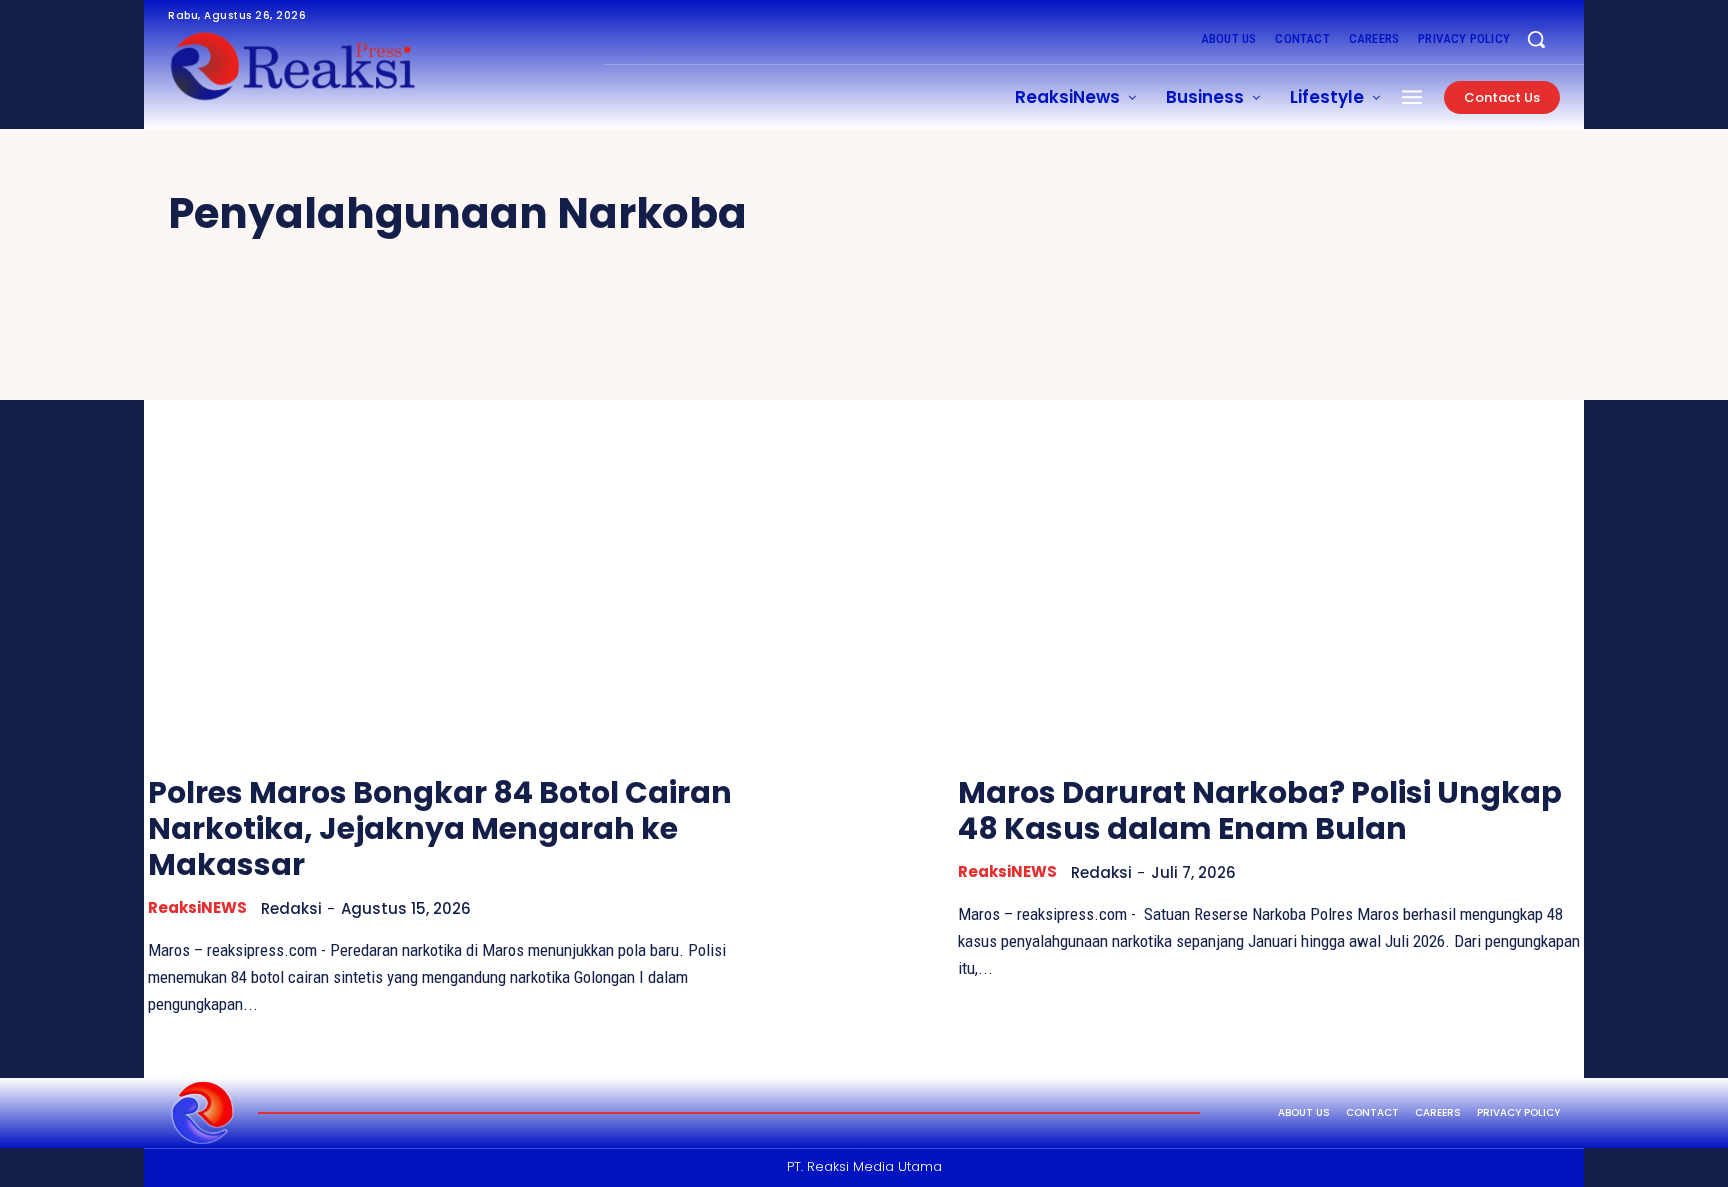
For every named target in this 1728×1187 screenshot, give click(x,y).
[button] (1536, 39)
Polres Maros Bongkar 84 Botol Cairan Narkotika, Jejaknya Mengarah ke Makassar (440, 828)
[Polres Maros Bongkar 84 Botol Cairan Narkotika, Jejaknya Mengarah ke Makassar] (459, 525)
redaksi (291, 908)
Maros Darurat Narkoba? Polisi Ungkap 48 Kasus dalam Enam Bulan (1260, 810)
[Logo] (203, 1113)
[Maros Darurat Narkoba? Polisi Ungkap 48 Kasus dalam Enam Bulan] (1269, 525)
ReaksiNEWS (197, 908)
